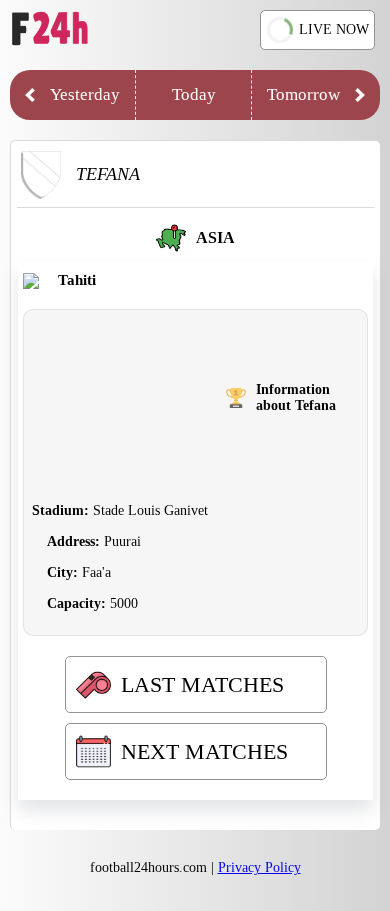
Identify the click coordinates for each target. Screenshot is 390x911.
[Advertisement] (129, 398)
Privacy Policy (259, 867)
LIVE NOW (334, 29)
